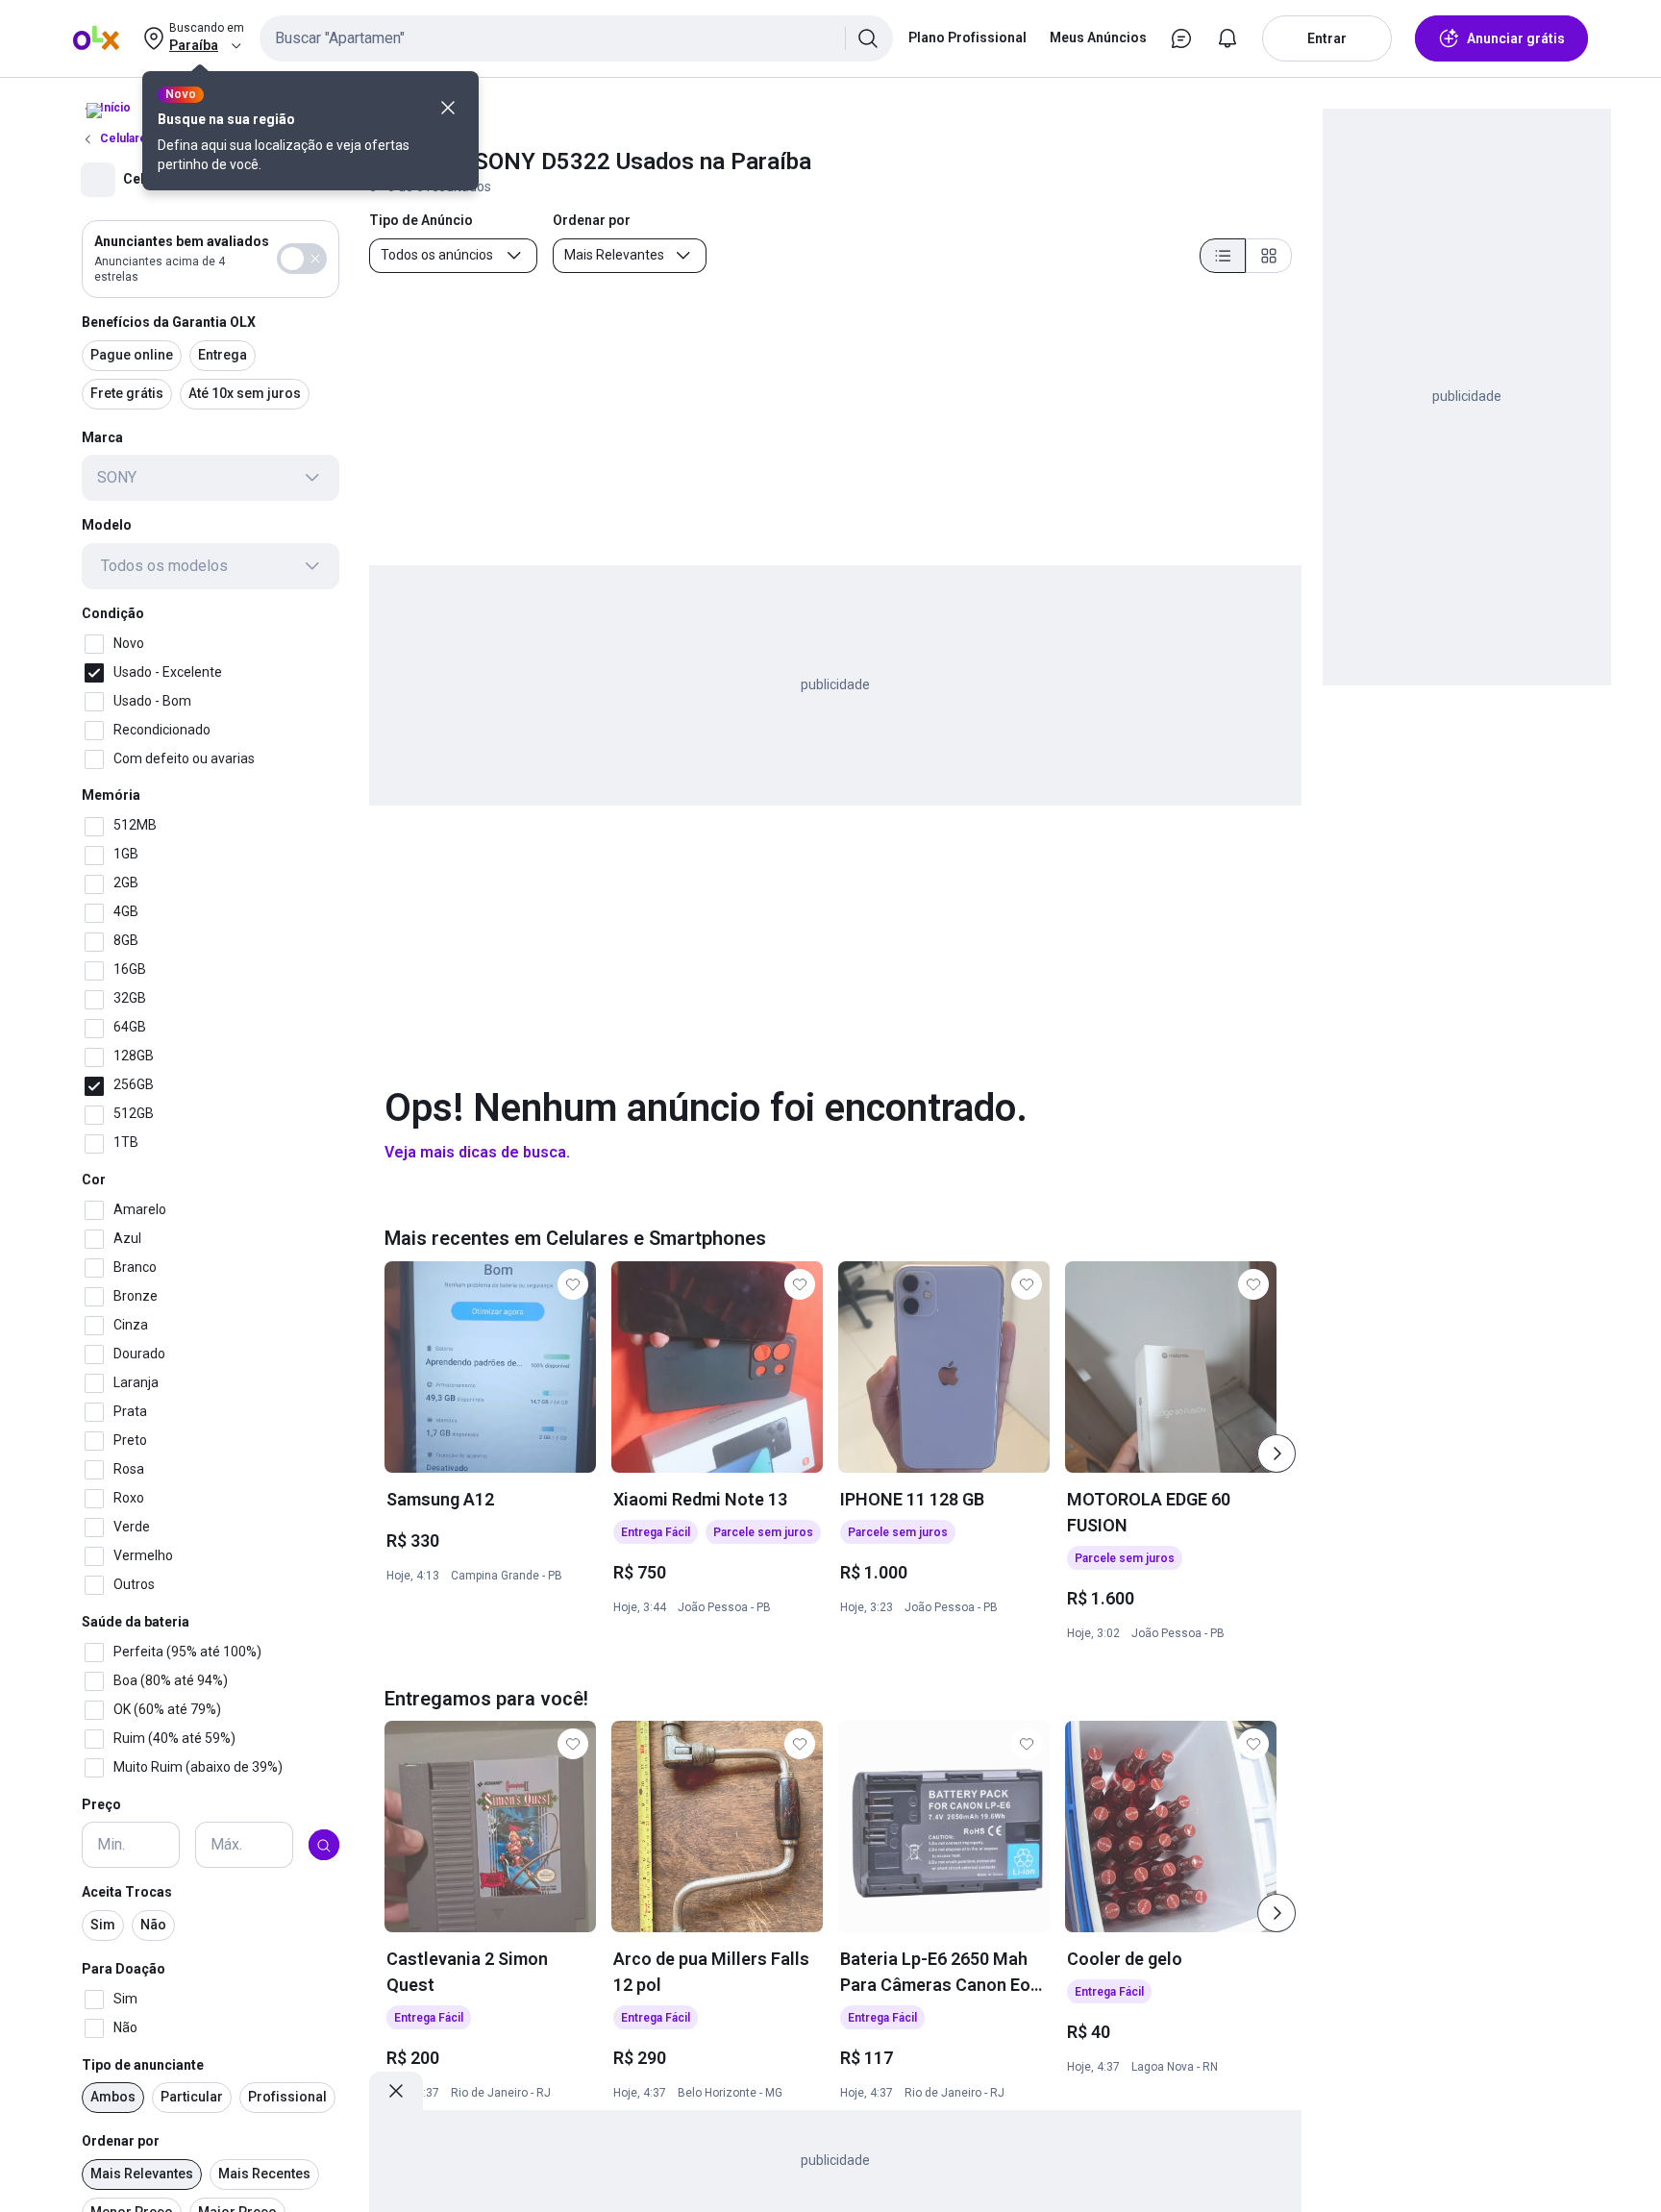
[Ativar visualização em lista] (1223, 256)
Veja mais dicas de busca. (477, 1152)
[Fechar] (448, 108)
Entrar (1327, 38)
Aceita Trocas (127, 1893)
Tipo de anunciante (143, 2065)
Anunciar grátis (1516, 38)
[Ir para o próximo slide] (1277, 1454)
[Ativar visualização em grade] (1269, 256)
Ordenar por (121, 2142)
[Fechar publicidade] (396, 2091)
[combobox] (576, 38)
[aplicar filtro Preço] (324, 1846)
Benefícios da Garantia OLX (169, 322)
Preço (101, 1804)
